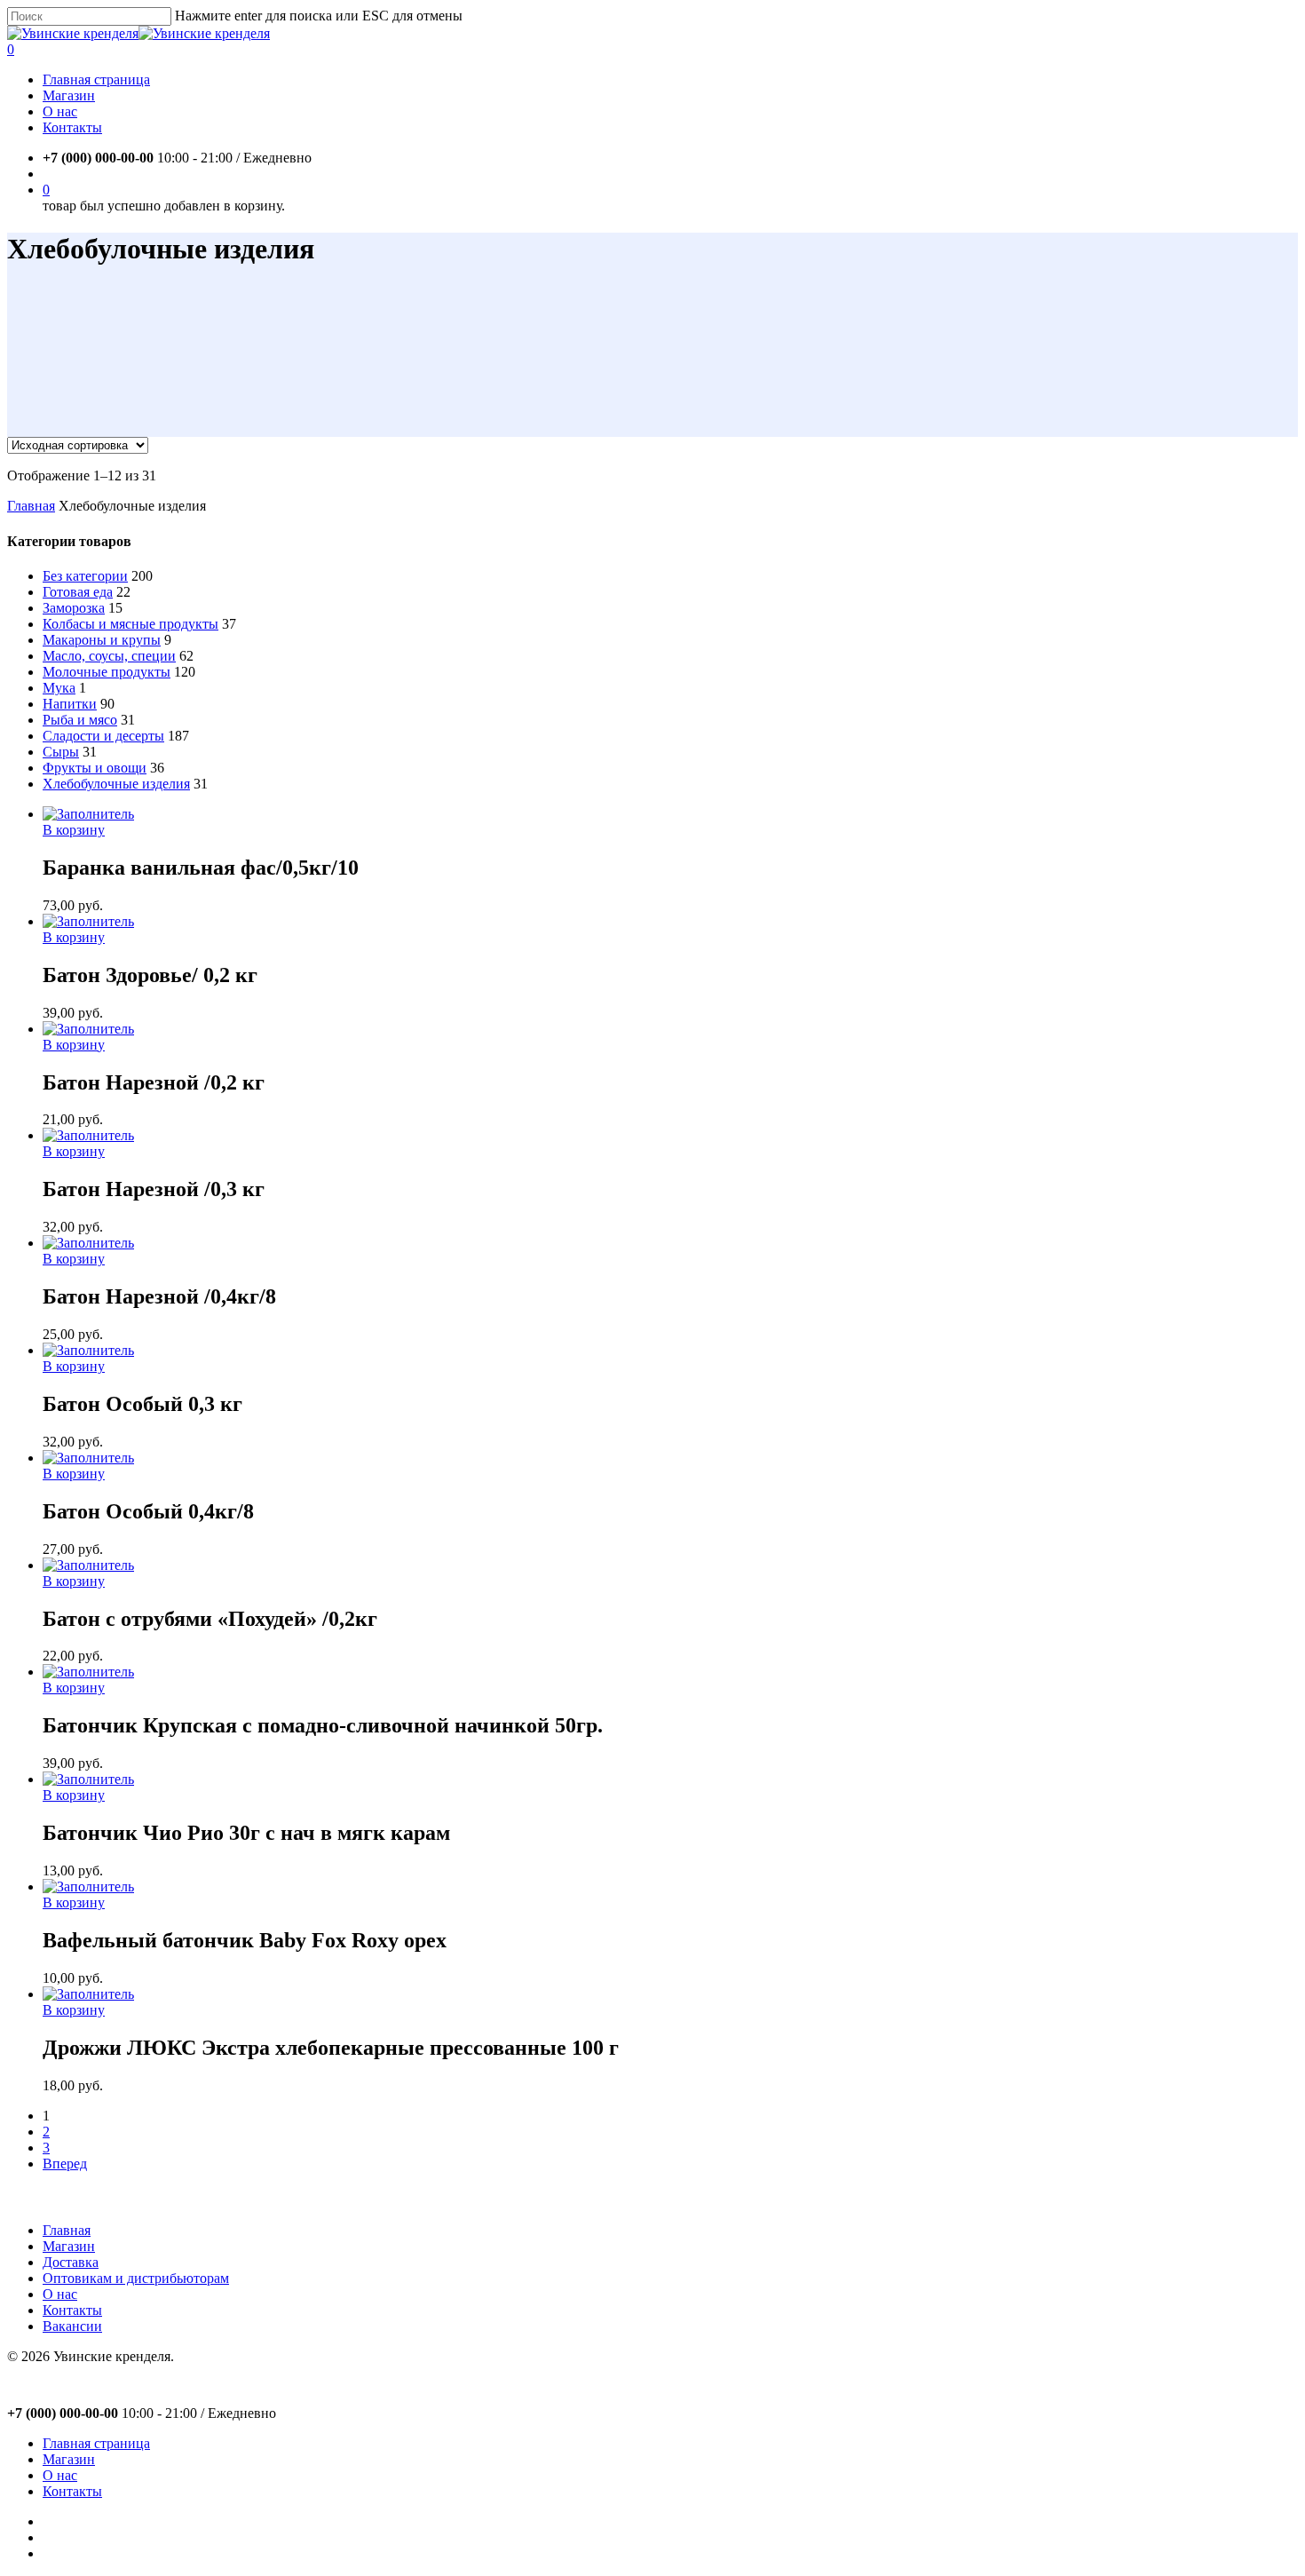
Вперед (65, 2164)
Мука (59, 688)
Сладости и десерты (103, 736)
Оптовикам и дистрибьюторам (136, 2278)
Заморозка (74, 608)
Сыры (61, 752)
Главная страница (96, 2443)
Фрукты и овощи (95, 768)
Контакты (72, 2310)
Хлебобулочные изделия (116, 784)
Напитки (70, 704)
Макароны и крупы (102, 640)
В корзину (74, 830)
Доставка (71, 2262)
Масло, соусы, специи (109, 656)
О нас (60, 2294)
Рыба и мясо (80, 720)
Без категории (85, 576)
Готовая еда (78, 592)
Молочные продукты (107, 672)
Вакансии (72, 2326)
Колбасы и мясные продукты (130, 624)
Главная (31, 506)
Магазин (69, 2246)
